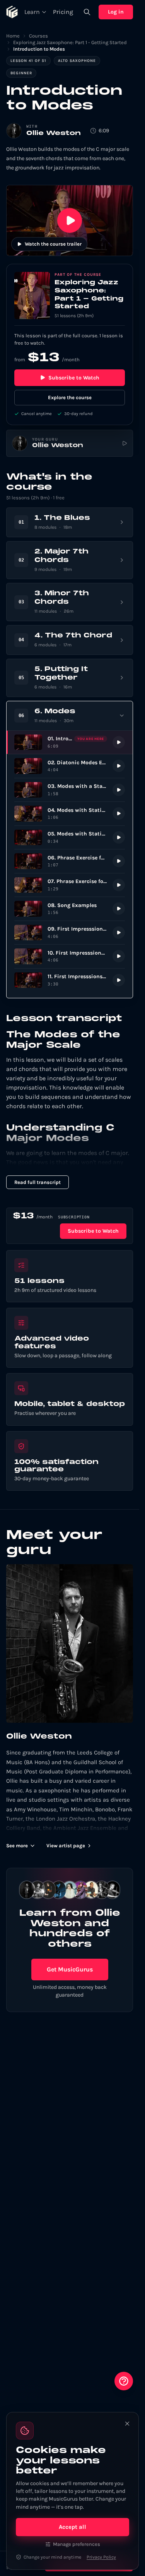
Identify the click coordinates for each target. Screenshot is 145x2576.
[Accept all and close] (127, 2424)
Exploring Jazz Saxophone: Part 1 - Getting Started (70, 42)
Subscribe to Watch (74, 378)
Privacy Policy (101, 2557)
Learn (32, 12)
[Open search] (87, 12)
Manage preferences (77, 2544)
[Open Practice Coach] (124, 2381)
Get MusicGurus (70, 1969)
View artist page (66, 1846)
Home (13, 36)
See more (17, 1846)
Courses (38, 36)
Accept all (72, 2527)
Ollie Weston (54, 133)
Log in (116, 12)
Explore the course (70, 397)
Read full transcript (38, 1182)
